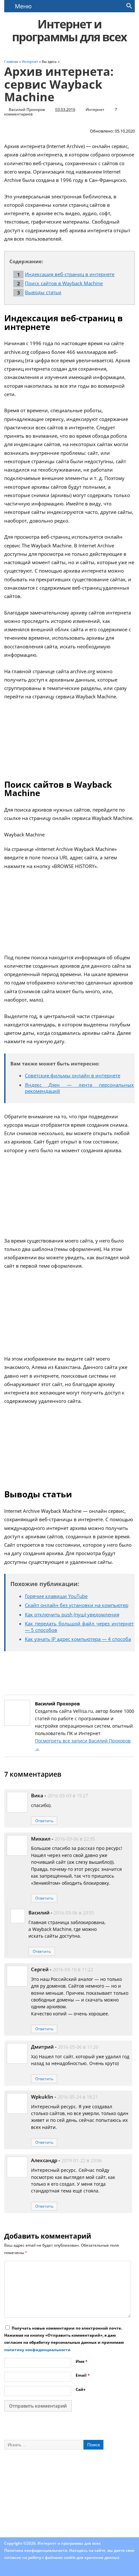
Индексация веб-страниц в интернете (70, 274)
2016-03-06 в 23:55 (74, 1913)
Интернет (95, 110)
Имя (82, 2361)
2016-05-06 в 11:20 (78, 2047)
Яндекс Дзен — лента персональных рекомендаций (79, 1088)
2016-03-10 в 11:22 (73, 1970)
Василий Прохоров (27, 110)
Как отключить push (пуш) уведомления (72, 1614)
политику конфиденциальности (37, 2350)
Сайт (81, 2389)
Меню (23, 6)
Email (83, 2375)
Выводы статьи (43, 292)
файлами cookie (60, 2557)
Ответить (44, 1821)
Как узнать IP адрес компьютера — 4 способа (78, 1639)
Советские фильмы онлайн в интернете (73, 1075)
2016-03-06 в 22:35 (75, 1839)
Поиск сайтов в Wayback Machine (64, 283)
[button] (129, 7)
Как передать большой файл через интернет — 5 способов (79, 1627)
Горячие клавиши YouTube (56, 1596)
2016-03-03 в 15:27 (68, 1796)
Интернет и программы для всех (69, 30)
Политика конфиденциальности (36, 2550)
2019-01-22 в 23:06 (82, 2161)
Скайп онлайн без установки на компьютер (77, 1605)
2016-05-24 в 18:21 (78, 2097)
